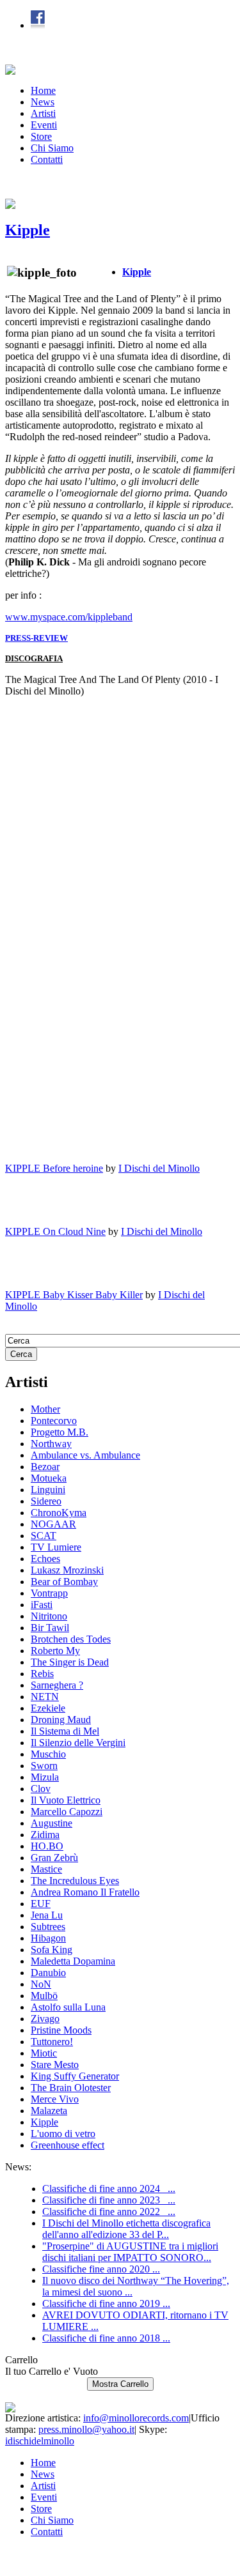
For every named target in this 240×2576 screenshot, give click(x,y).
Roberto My (55, 1651)
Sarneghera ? (57, 1685)
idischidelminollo (40, 2441)
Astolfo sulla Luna (68, 2007)
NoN (41, 1984)
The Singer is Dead (70, 1662)
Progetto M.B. (60, 1432)
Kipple (28, 230)
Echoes (45, 1559)
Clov (41, 1789)
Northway (51, 1444)
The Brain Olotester (71, 2088)
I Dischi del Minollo (159, 1168)
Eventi (44, 125)
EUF (41, 1904)
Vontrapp (49, 1593)
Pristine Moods (61, 2030)
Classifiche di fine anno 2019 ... (106, 2304)
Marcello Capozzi (67, 1812)
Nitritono (49, 1616)
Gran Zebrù (54, 1858)
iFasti (42, 1605)
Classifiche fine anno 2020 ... (101, 2269)
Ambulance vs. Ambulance (85, 1455)
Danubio (48, 1973)
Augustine (52, 1823)
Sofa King (52, 1950)
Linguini (48, 1490)
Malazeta (49, 2111)
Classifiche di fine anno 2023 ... (109, 2200)
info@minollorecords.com (136, 2418)
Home (43, 90)
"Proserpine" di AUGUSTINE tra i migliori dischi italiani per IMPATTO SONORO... (130, 2252)
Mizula (45, 1777)
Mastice (46, 1869)
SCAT (44, 1536)
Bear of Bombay (64, 1582)
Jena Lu (47, 1915)
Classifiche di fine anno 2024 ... (109, 2189)
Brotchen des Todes (71, 1639)
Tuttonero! (52, 2042)
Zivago (45, 2019)
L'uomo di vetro (63, 2134)
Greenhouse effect (68, 2145)
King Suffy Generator (75, 2076)
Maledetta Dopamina (73, 1961)
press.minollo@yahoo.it (86, 2429)
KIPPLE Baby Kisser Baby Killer (74, 1295)
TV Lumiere (56, 1547)
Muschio (48, 1754)
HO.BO (47, 1846)
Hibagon (48, 1938)
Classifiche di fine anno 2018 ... (106, 2338)
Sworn (44, 1766)
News (43, 102)
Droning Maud (61, 1720)
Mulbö (44, 1996)
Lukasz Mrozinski (67, 1570)
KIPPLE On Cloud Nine (55, 1231)
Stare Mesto (55, 2065)
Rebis (42, 1674)
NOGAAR (53, 1524)
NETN (45, 1697)
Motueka (49, 1478)
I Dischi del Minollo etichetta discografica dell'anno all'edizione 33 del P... (126, 2229)
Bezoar (45, 1467)
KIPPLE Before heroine (54, 1168)
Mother (45, 1409)
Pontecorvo (54, 1421)
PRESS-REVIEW (36, 638)
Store (41, 136)
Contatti (47, 159)
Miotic (44, 2053)
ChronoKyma (59, 1513)
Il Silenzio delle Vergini (78, 1743)
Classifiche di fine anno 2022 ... (109, 2212)
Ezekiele (48, 1708)
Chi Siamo (52, 148)
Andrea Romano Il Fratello (85, 1892)
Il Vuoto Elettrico (66, 1800)
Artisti (43, 113)
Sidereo (46, 1501)
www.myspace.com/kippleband (69, 617)
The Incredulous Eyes (75, 1881)
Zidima (45, 1835)
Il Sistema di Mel (65, 1731)
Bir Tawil (50, 1628)
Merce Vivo (55, 2099)
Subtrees (48, 1927)
